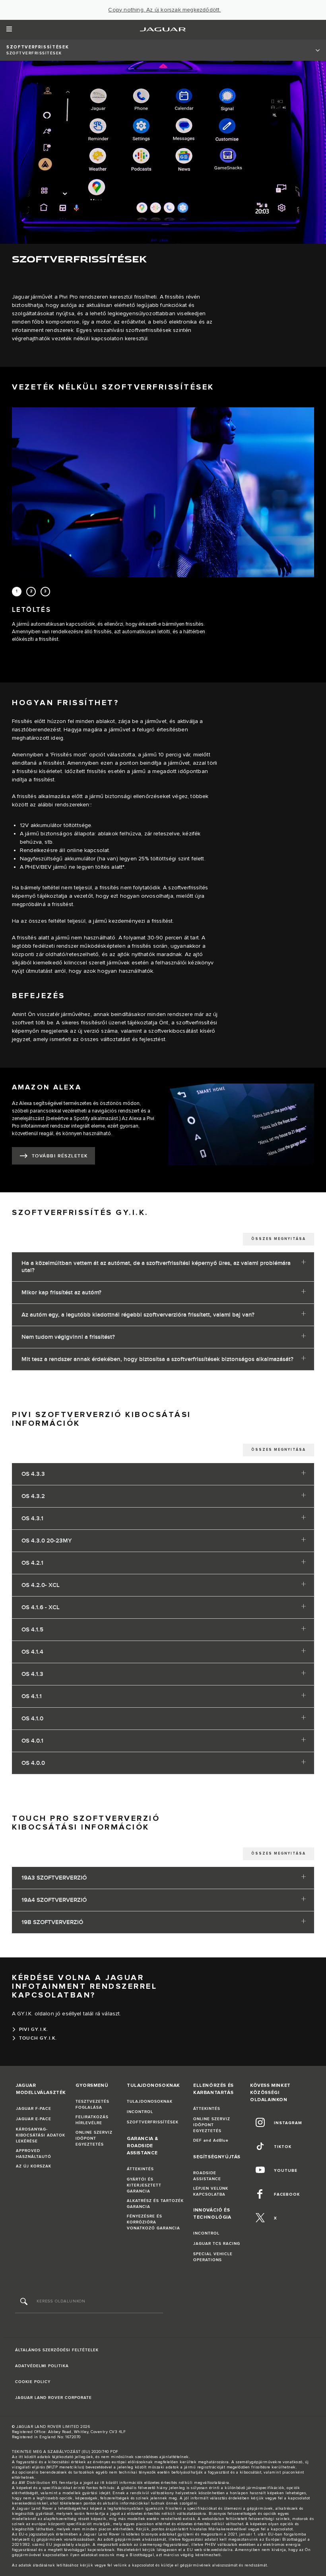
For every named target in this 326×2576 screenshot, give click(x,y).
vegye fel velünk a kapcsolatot (124, 2565)
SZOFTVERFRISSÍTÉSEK (153, 2122)
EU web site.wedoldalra (210, 2550)
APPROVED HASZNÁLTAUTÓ (34, 2154)
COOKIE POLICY (33, 2382)
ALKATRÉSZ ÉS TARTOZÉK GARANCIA (155, 2204)
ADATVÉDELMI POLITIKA (42, 2366)
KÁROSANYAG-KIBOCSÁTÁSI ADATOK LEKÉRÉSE (41, 2135)
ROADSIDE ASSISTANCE (207, 2176)
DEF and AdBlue (211, 2140)
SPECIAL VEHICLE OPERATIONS (213, 2257)
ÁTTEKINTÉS (140, 2169)
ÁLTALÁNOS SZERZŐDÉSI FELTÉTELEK (57, 2350)
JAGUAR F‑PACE (34, 2109)
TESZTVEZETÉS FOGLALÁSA (92, 2105)
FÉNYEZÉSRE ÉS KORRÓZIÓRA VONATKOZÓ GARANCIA (153, 2222)
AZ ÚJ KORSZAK (34, 2166)
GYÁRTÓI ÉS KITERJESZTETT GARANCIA (144, 2185)
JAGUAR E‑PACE (34, 2119)
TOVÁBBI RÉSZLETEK (60, 1156)
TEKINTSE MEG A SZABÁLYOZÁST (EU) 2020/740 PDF (65, 2452)
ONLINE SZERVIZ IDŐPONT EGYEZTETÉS (94, 2138)
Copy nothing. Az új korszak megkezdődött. (164, 10)
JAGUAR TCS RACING (217, 2244)
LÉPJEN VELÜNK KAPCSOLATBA (211, 2191)
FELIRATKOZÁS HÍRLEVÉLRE (92, 2120)
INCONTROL (140, 2112)
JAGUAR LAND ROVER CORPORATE (53, 2398)
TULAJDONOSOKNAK (150, 2102)
